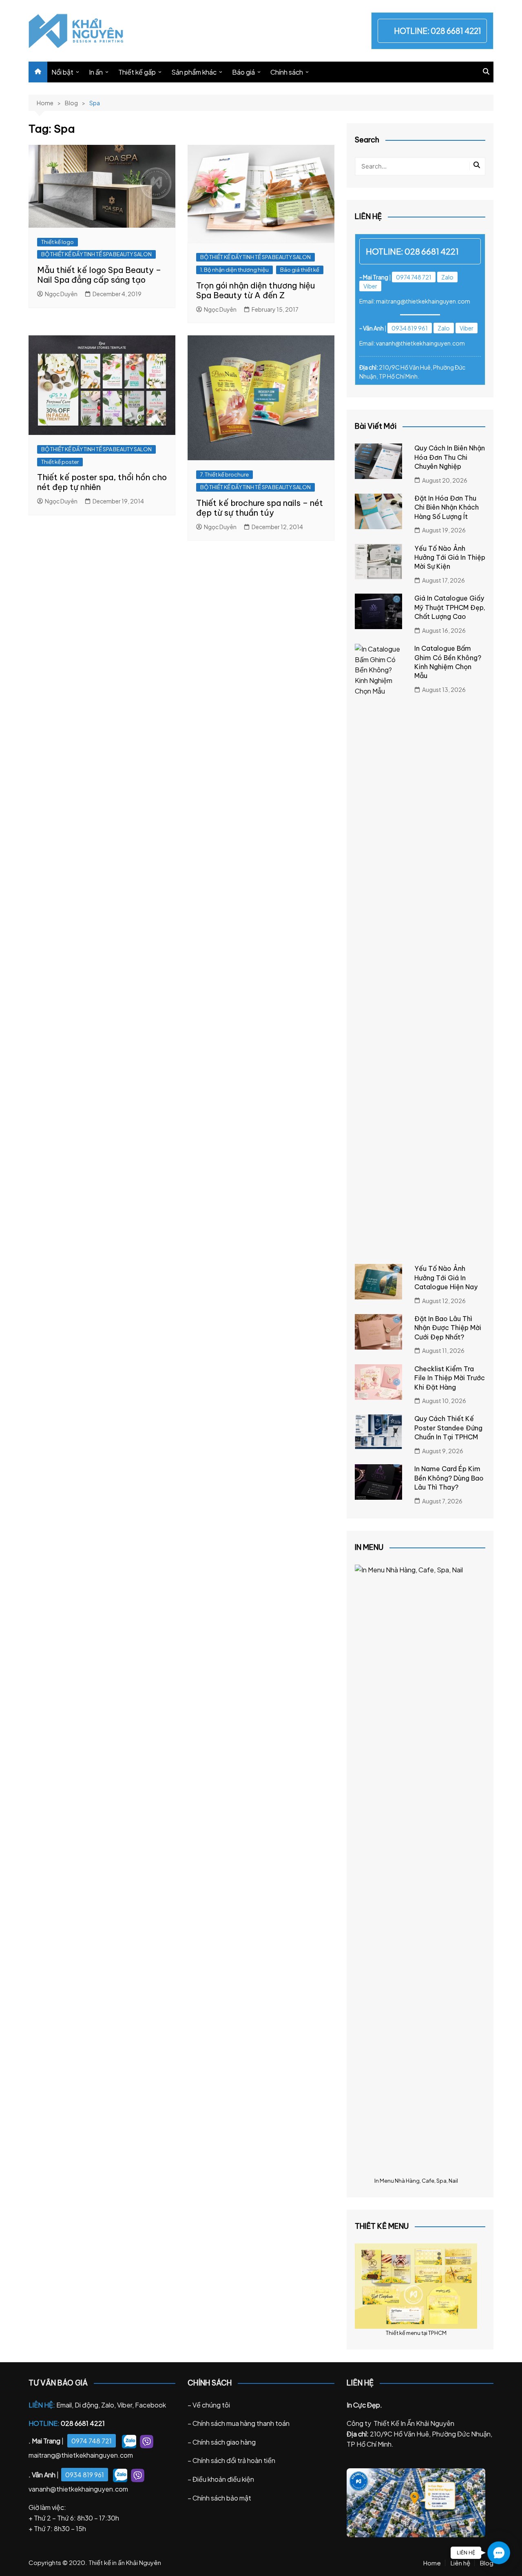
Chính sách (287, 72)
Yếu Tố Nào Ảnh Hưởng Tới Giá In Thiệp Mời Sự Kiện (450, 558)
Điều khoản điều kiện (223, 2479)
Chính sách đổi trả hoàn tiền (234, 2460)
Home (432, 2563)
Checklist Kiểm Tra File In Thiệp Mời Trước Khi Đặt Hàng (450, 1378)
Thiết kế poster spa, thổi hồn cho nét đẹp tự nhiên (102, 482)
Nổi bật (62, 72)
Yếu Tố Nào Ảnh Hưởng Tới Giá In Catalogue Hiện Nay (446, 1278)
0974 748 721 (414, 277)
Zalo (447, 277)
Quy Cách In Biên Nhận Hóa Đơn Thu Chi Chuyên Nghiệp (450, 457)
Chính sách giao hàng (224, 2442)
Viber (370, 286)
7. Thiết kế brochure (225, 474)
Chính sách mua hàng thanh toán (241, 2423)
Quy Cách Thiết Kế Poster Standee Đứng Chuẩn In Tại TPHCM (448, 1428)
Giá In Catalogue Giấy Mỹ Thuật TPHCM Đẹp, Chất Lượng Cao (450, 607)
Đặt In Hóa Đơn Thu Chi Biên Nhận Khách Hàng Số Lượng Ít (447, 507)
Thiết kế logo (58, 242)
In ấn (96, 72)
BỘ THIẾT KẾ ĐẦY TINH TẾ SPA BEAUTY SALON (96, 254)
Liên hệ (460, 2563)
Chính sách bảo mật (222, 2498)
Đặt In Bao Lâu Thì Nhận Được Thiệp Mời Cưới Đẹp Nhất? (448, 1328)
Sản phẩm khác (194, 72)
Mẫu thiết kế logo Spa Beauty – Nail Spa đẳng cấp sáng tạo (99, 275)
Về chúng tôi (211, 2405)
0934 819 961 (410, 328)
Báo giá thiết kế (300, 270)
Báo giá (243, 72)
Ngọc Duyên (61, 294)
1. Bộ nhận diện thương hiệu (234, 270)
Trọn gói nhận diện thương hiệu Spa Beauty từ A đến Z (255, 290)
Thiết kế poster (60, 462)
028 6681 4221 (456, 31)
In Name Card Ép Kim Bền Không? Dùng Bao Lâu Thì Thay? (449, 1478)
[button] (499, 2553)
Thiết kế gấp (137, 72)
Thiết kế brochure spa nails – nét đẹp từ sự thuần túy (260, 508)
